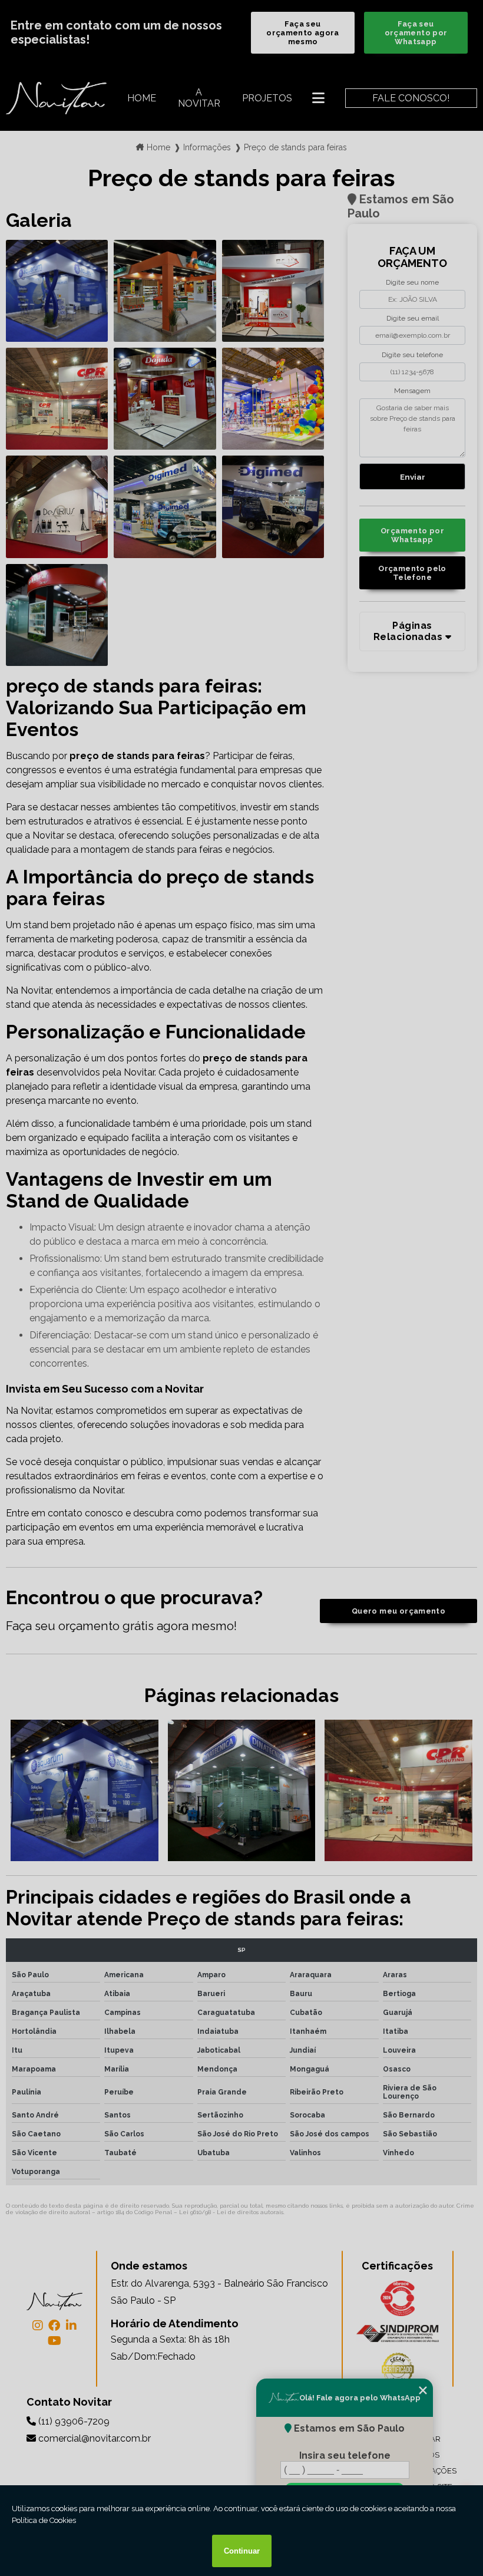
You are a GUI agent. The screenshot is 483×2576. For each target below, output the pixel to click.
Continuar (242, 2551)
